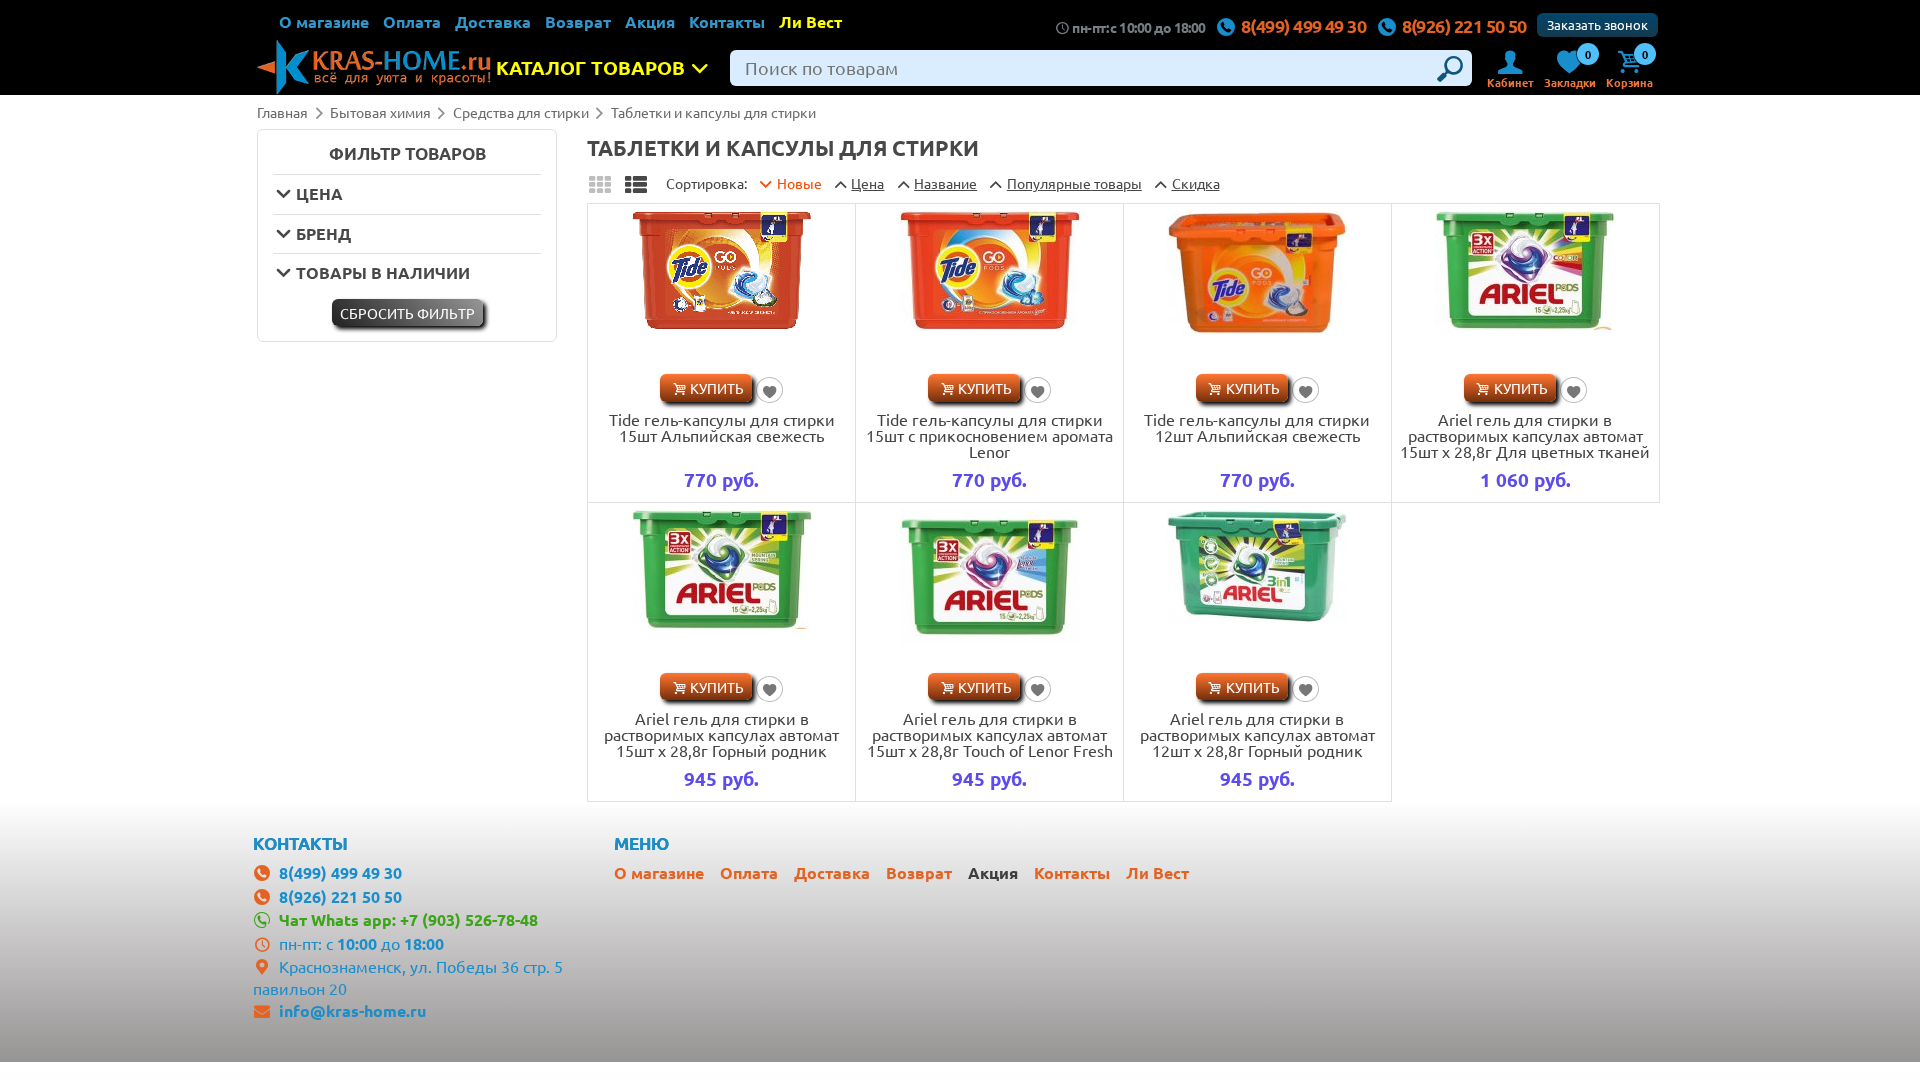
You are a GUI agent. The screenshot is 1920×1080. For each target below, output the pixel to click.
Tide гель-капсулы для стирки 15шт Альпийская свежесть (722, 427)
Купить (717, 388)
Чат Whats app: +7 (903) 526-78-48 (408, 919)
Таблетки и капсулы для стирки (713, 112)
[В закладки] (769, 390)
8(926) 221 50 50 (1464, 25)
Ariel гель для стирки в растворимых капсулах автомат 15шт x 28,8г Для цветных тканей (1525, 435)
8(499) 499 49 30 (1303, 25)
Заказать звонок (1597, 24)
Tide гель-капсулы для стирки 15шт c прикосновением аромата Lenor (989, 435)
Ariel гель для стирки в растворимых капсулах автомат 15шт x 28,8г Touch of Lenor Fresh (990, 734)
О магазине (324, 21)
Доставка (493, 21)
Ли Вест (810, 21)
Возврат (578, 21)
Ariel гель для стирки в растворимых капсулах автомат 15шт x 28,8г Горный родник (721, 734)
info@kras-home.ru (352, 1010)
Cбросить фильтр (407, 313)
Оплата (412, 21)
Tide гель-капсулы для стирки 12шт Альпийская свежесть (1257, 427)
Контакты (727, 21)
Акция (650, 21)
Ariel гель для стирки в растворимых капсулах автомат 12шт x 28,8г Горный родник (1257, 734)
